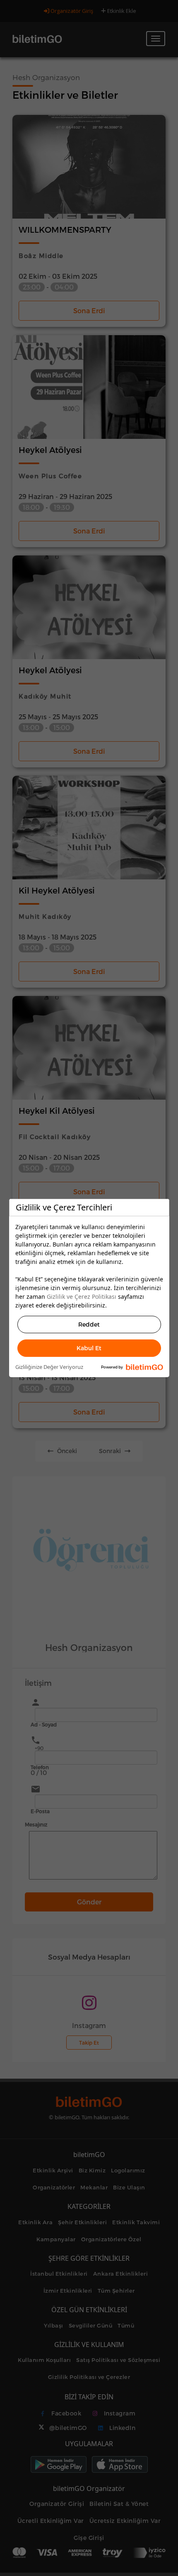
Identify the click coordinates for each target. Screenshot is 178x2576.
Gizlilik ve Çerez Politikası (82, 1297)
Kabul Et (89, 1348)
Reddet (89, 1324)
